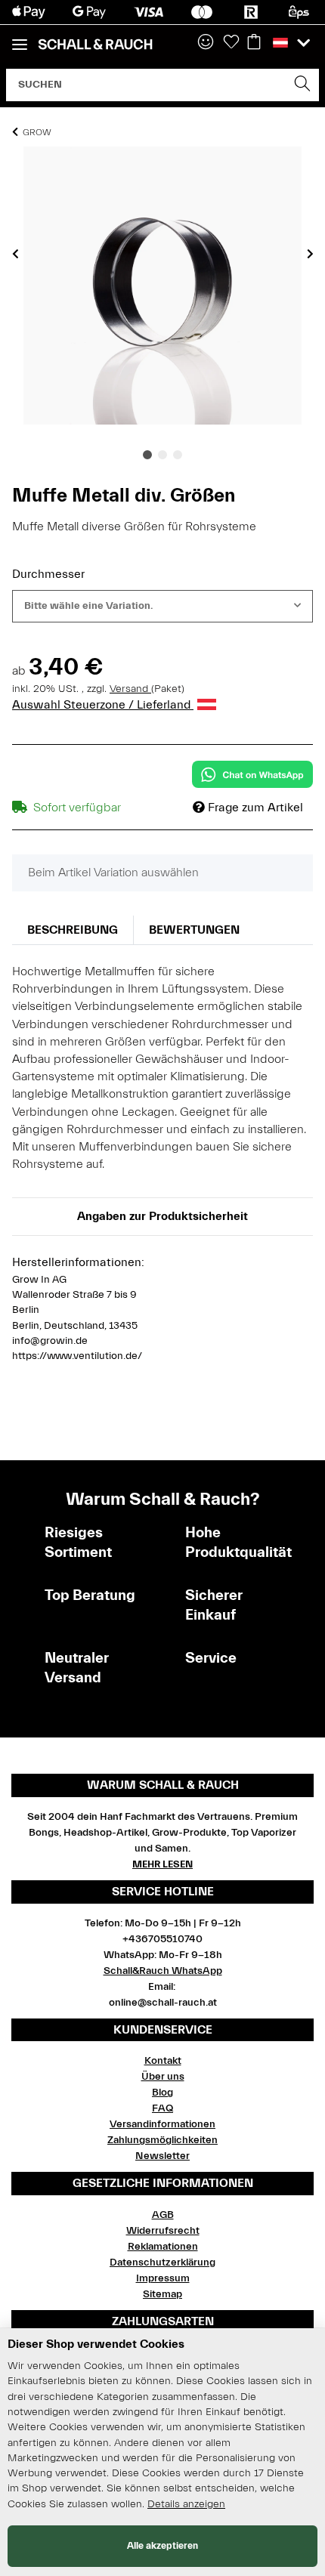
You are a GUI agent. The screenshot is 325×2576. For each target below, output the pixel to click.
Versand (130, 689)
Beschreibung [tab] (73, 930)
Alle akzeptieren (162, 2545)
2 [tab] (162, 455)
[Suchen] (303, 85)
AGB (163, 2215)
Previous (15, 254)
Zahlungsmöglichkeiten (162, 2140)
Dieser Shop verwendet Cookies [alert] (96, 2344)
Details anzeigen (186, 2504)
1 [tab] (147, 455)
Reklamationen (163, 2247)
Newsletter (162, 2156)
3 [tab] (178, 455)
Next (310, 254)
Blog (162, 2093)
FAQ (162, 2108)
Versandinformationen (162, 2124)
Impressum (163, 2278)
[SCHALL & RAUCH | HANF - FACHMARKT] (95, 45)
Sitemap (162, 2294)
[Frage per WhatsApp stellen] (252, 774)
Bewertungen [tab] (194, 930)
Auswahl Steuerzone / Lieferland (103, 705)
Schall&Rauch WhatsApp (163, 1971)
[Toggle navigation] (20, 38)
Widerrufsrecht (163, 2231)
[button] (206, 43)
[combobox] (162, 606)
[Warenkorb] (254, 43)
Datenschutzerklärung (162, 2262)
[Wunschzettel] (231, 43)
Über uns (163, 2077)
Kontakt (163, 2061)
